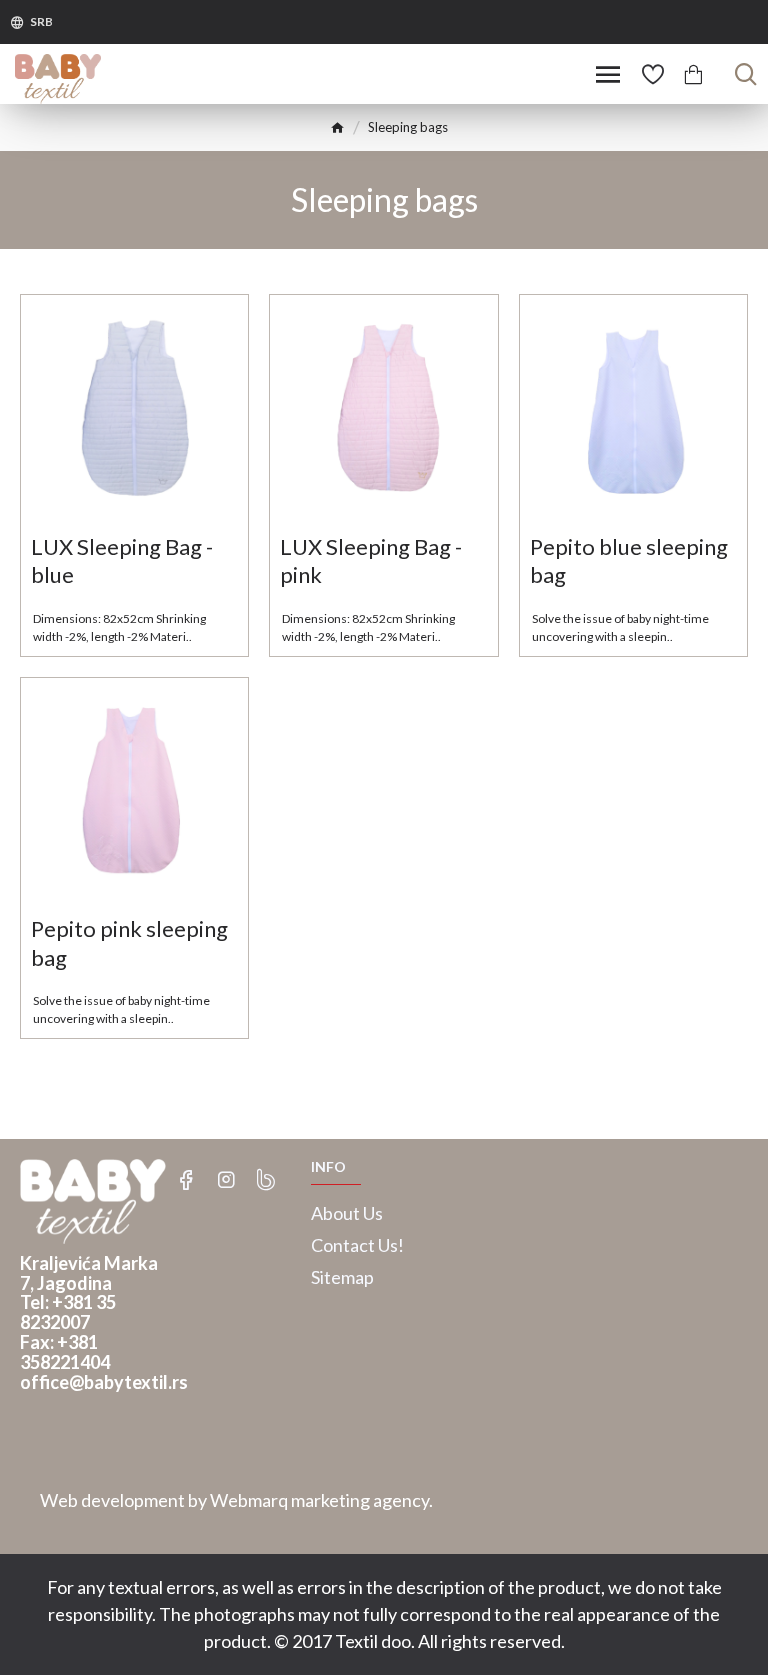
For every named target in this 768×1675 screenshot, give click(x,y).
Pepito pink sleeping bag (129, 943)
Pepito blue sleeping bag (629, 561)
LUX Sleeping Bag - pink (371, 561)
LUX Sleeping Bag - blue (122, 561)
